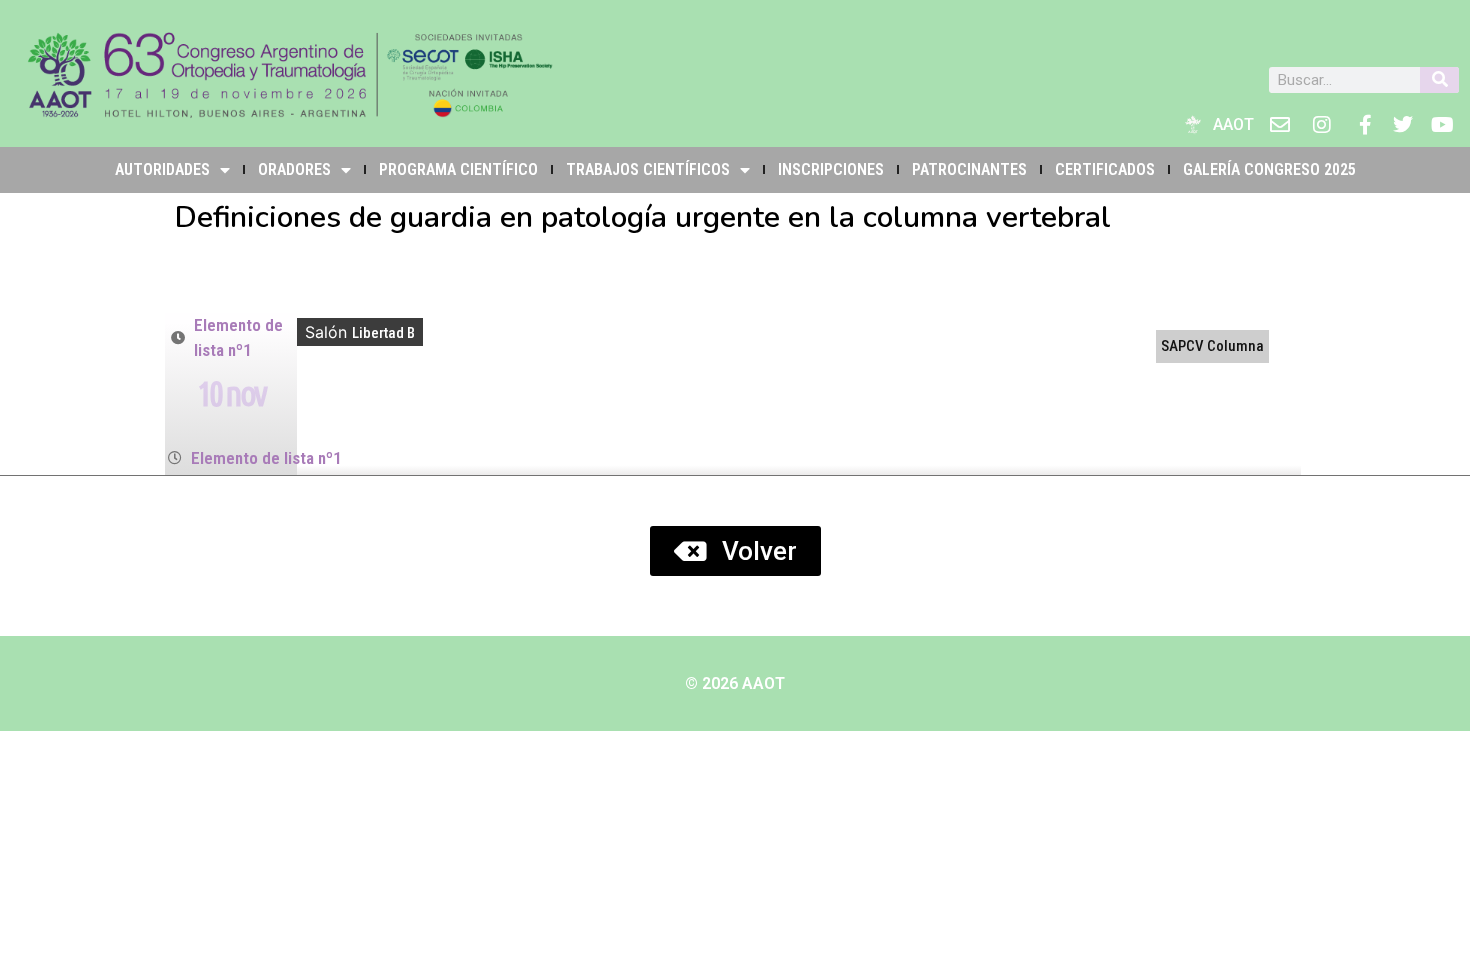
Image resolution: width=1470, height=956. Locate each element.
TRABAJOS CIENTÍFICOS (648, 169)
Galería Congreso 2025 (1269, 169)
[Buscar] (1439, 80)
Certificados (1105, 169)
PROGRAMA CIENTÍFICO (458, 169)
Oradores (294, 169)
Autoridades (162, 169)
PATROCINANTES (969, 169)
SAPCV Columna (1212, 346)
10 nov (231, 393)
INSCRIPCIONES (831, 169)
